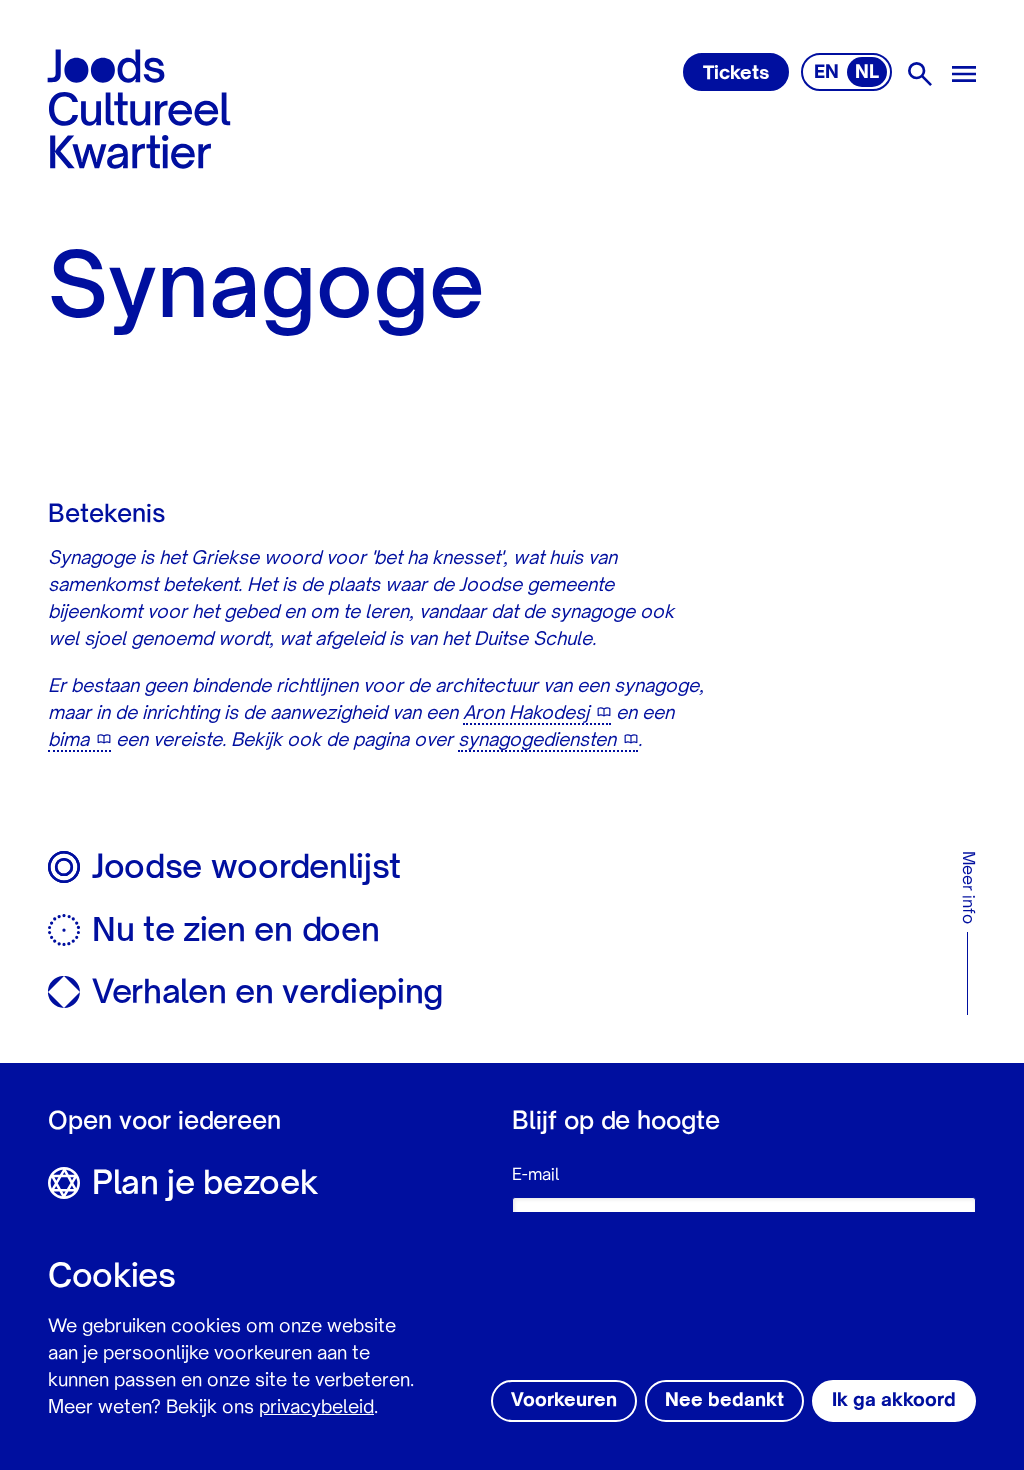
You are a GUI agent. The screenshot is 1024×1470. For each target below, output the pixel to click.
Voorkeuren (564, 1401)
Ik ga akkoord (894, 1401)
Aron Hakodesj (526, 714)
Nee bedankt (724, 1401)
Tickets (736, 74)
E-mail (535, 1176)
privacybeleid (316, 1408)
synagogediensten (537, 741)
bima (68, 741)
